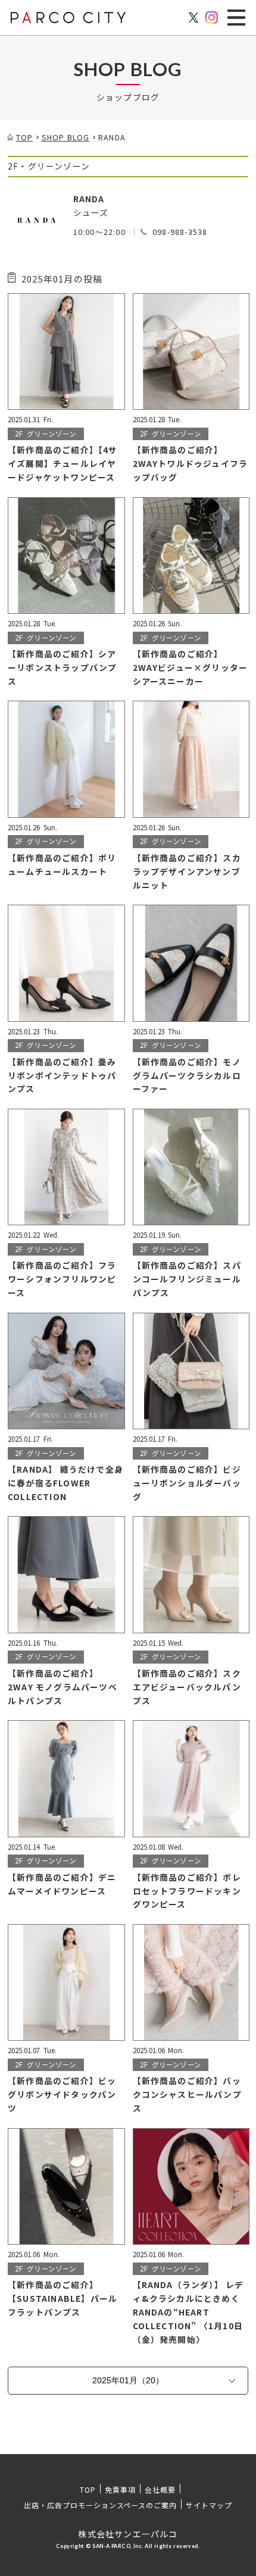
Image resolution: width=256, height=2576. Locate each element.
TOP (88, 2489)
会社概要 (160, 2489)
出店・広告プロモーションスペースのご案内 (100, 2505)
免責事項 (120, 2489)
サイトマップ (209, 2505)
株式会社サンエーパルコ (128, 2534)
